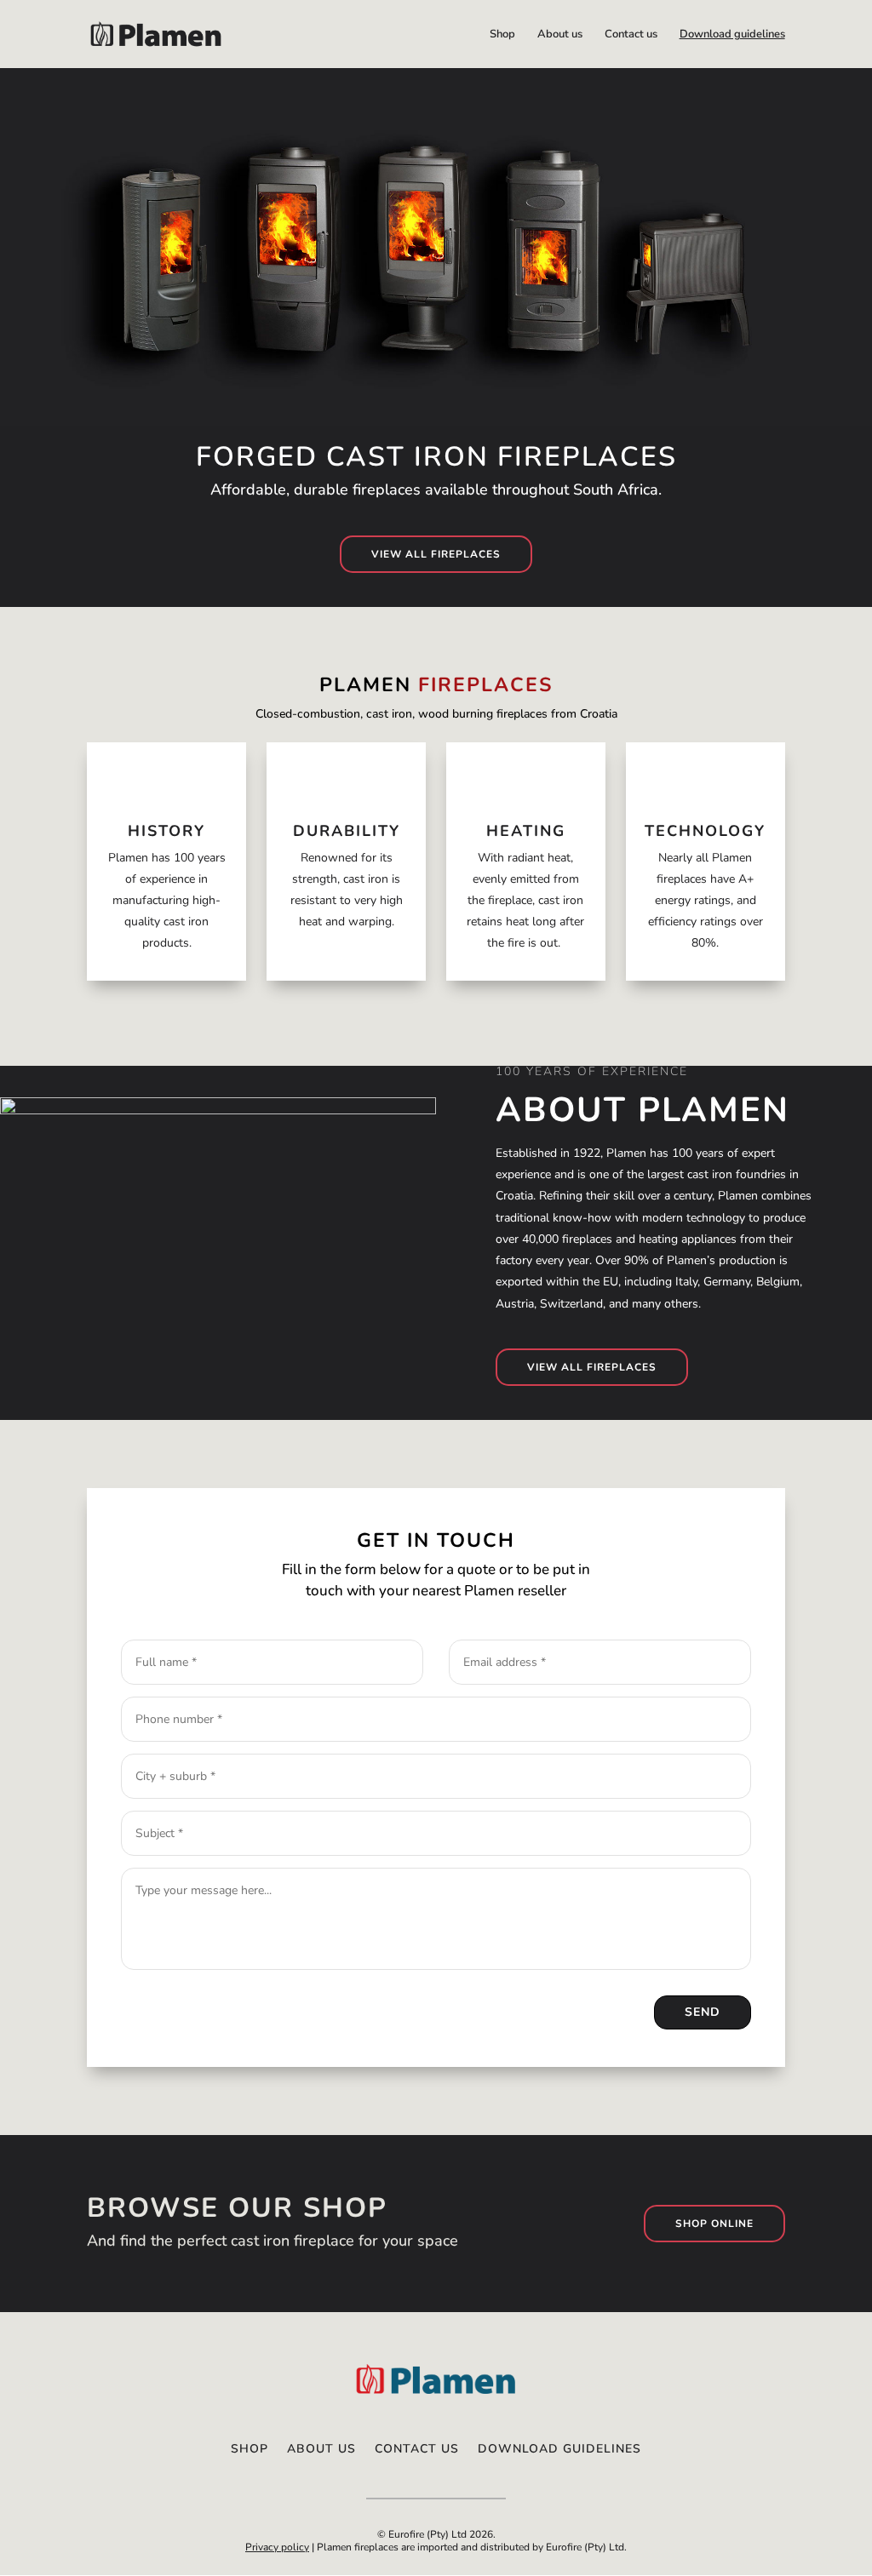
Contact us (631, 35)
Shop (502, 35)
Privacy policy (277, 2547)
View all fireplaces (436, 554)
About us (560, 35)
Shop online (714, 2224)
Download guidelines (732, 35)
